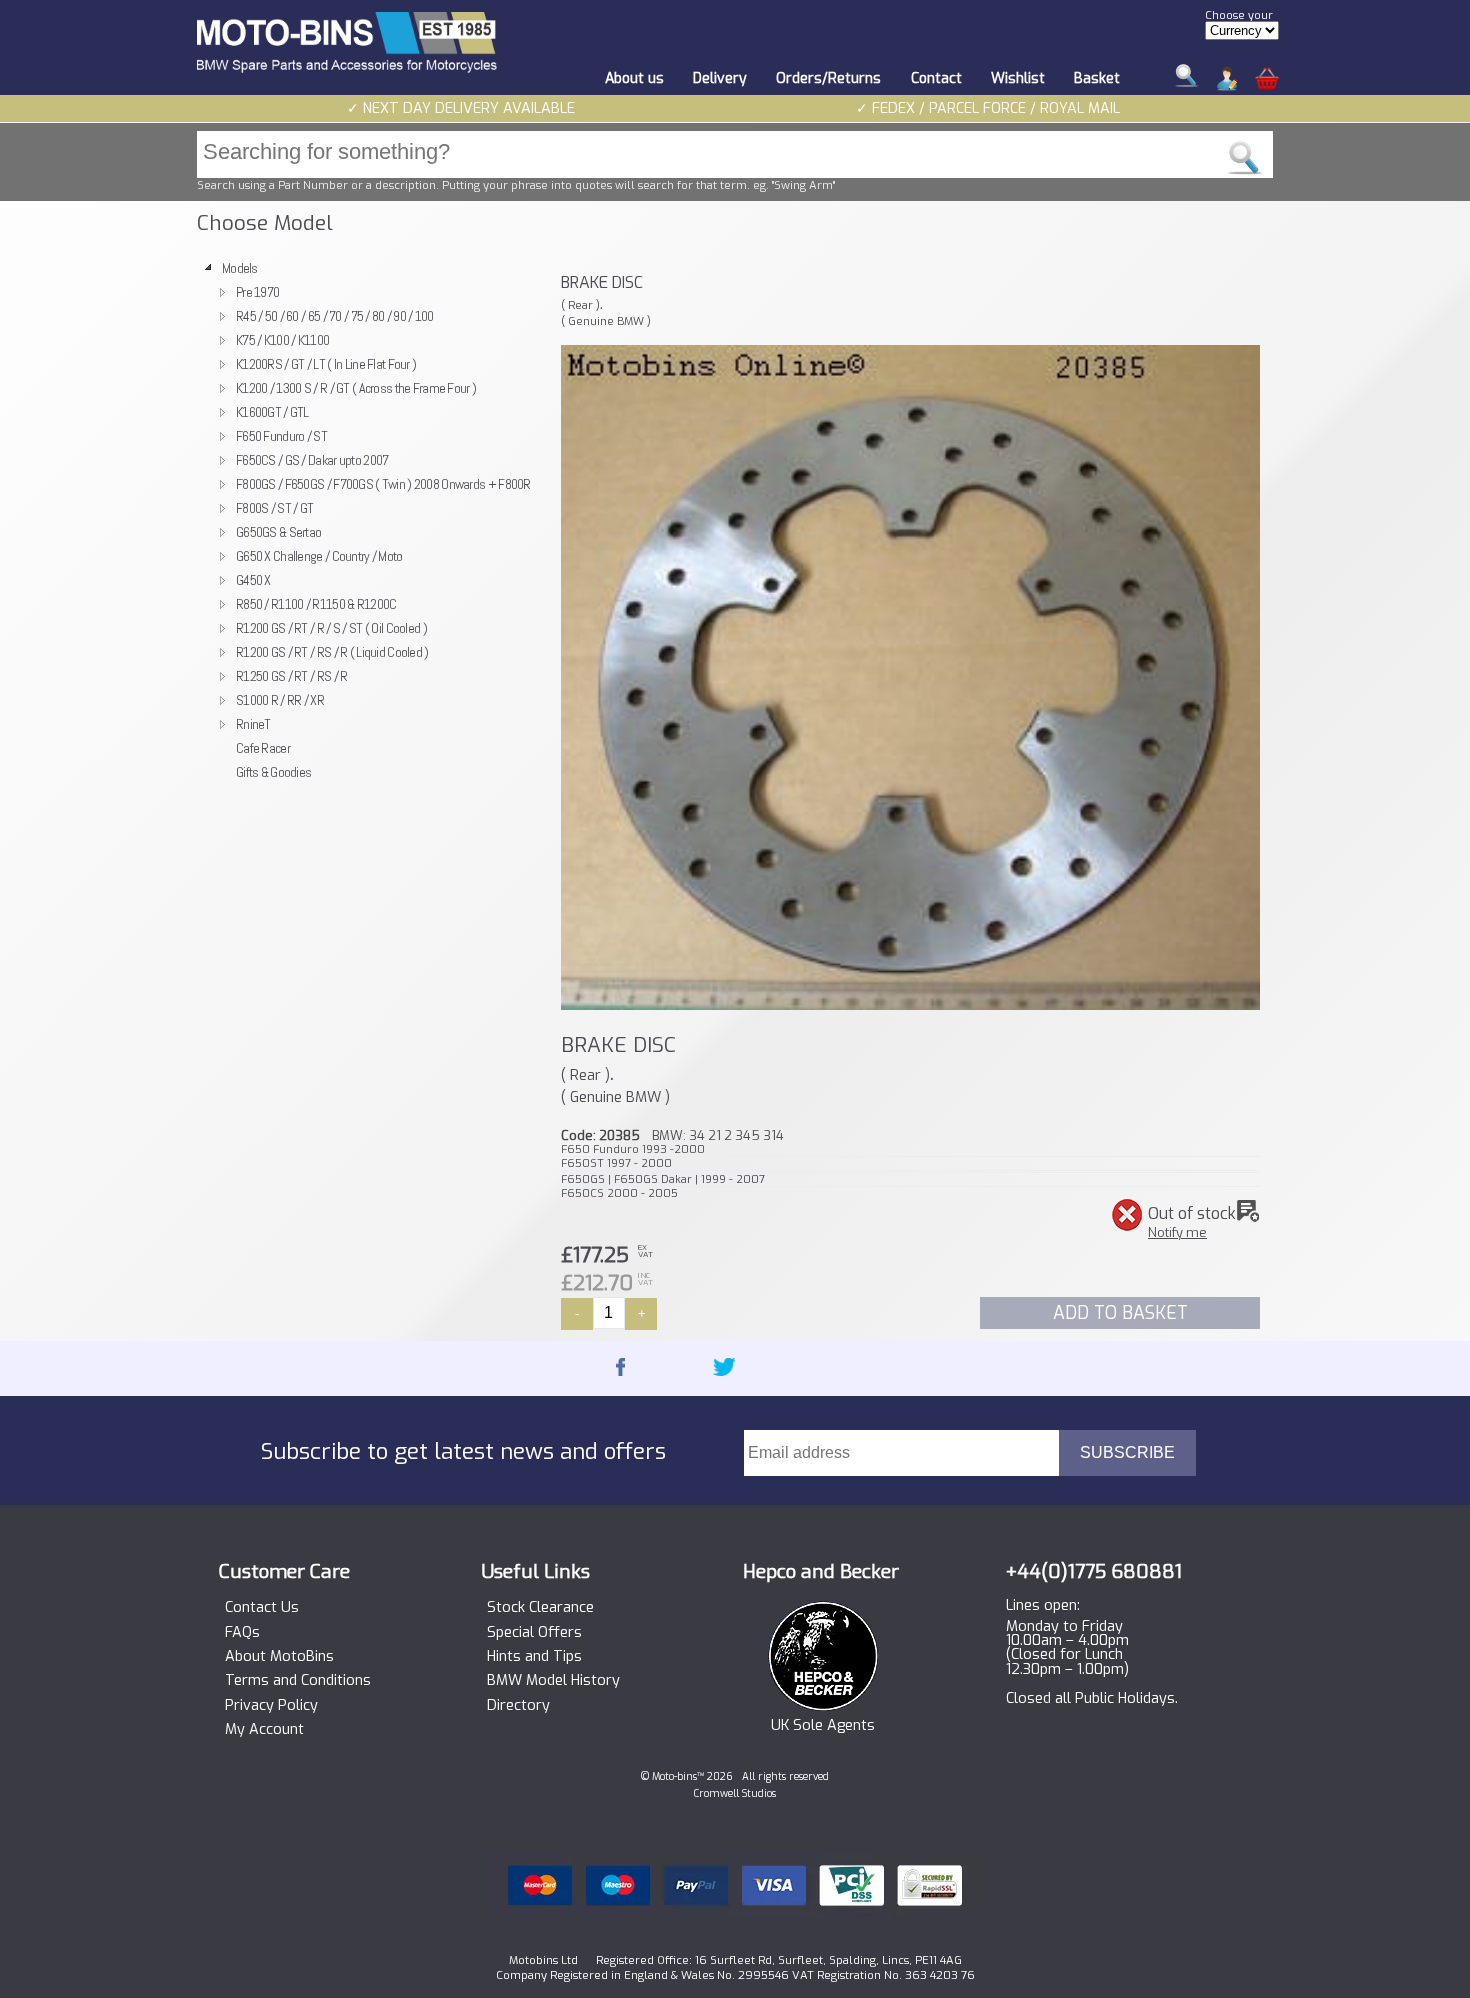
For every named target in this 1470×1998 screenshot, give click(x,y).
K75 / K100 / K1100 (282, 340)
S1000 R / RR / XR (280, 700)
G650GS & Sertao (278, 532)
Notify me (1177, 1232)
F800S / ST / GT (274, 508)
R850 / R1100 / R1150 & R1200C (316, 604)
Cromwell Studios (735, 1793)
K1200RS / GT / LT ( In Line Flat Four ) (326, 364)
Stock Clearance (540, 1608)
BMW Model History (553, 1681)
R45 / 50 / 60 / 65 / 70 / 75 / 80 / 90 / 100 (335, 316)
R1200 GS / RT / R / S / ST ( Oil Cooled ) (331, 628)
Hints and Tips (534, 1657)
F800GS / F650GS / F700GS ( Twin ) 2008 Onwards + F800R (383, 484)
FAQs (242, 1633)
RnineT (253, 724)
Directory (518, 1706)
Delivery (720, 78)
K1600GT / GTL (272, 412)
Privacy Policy (271, 1706)
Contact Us (262, 1608)
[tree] (370, 520)
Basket (1097, 78)
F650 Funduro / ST (281, 436)
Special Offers (534, 1633)
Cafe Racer (263, 748)
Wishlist (1018, 78)
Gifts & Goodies (273, 772)
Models (240, 268)
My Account (264, 1730)
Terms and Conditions (298, 1681)
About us (634, 78)
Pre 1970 (257, 292)
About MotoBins (279, 1657)
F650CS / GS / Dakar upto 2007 (312, 460)
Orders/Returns (828, 78)
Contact (936, 78)
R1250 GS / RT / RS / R (291, 676)
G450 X (253, 580)
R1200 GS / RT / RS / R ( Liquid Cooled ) (332, 652)
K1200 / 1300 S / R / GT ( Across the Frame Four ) (356, 388)
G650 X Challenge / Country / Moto (319, 556)
